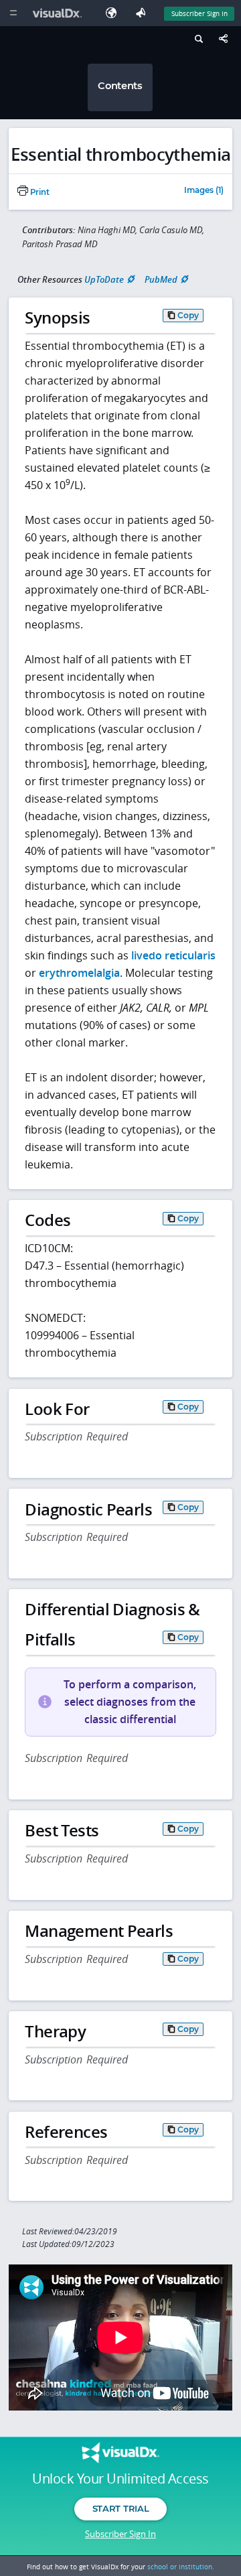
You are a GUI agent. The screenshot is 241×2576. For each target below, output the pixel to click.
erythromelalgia (79, 973)
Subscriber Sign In (199, 13)
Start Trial (120, 2508)
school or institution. (181, 2567)
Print (39, 192)
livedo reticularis (173, 955)
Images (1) (204, 191)
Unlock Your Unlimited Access (120, 2479)
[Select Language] (114, 13)
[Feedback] (143, 13)
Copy (188, 315)
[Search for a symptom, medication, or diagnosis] (197, 41)
